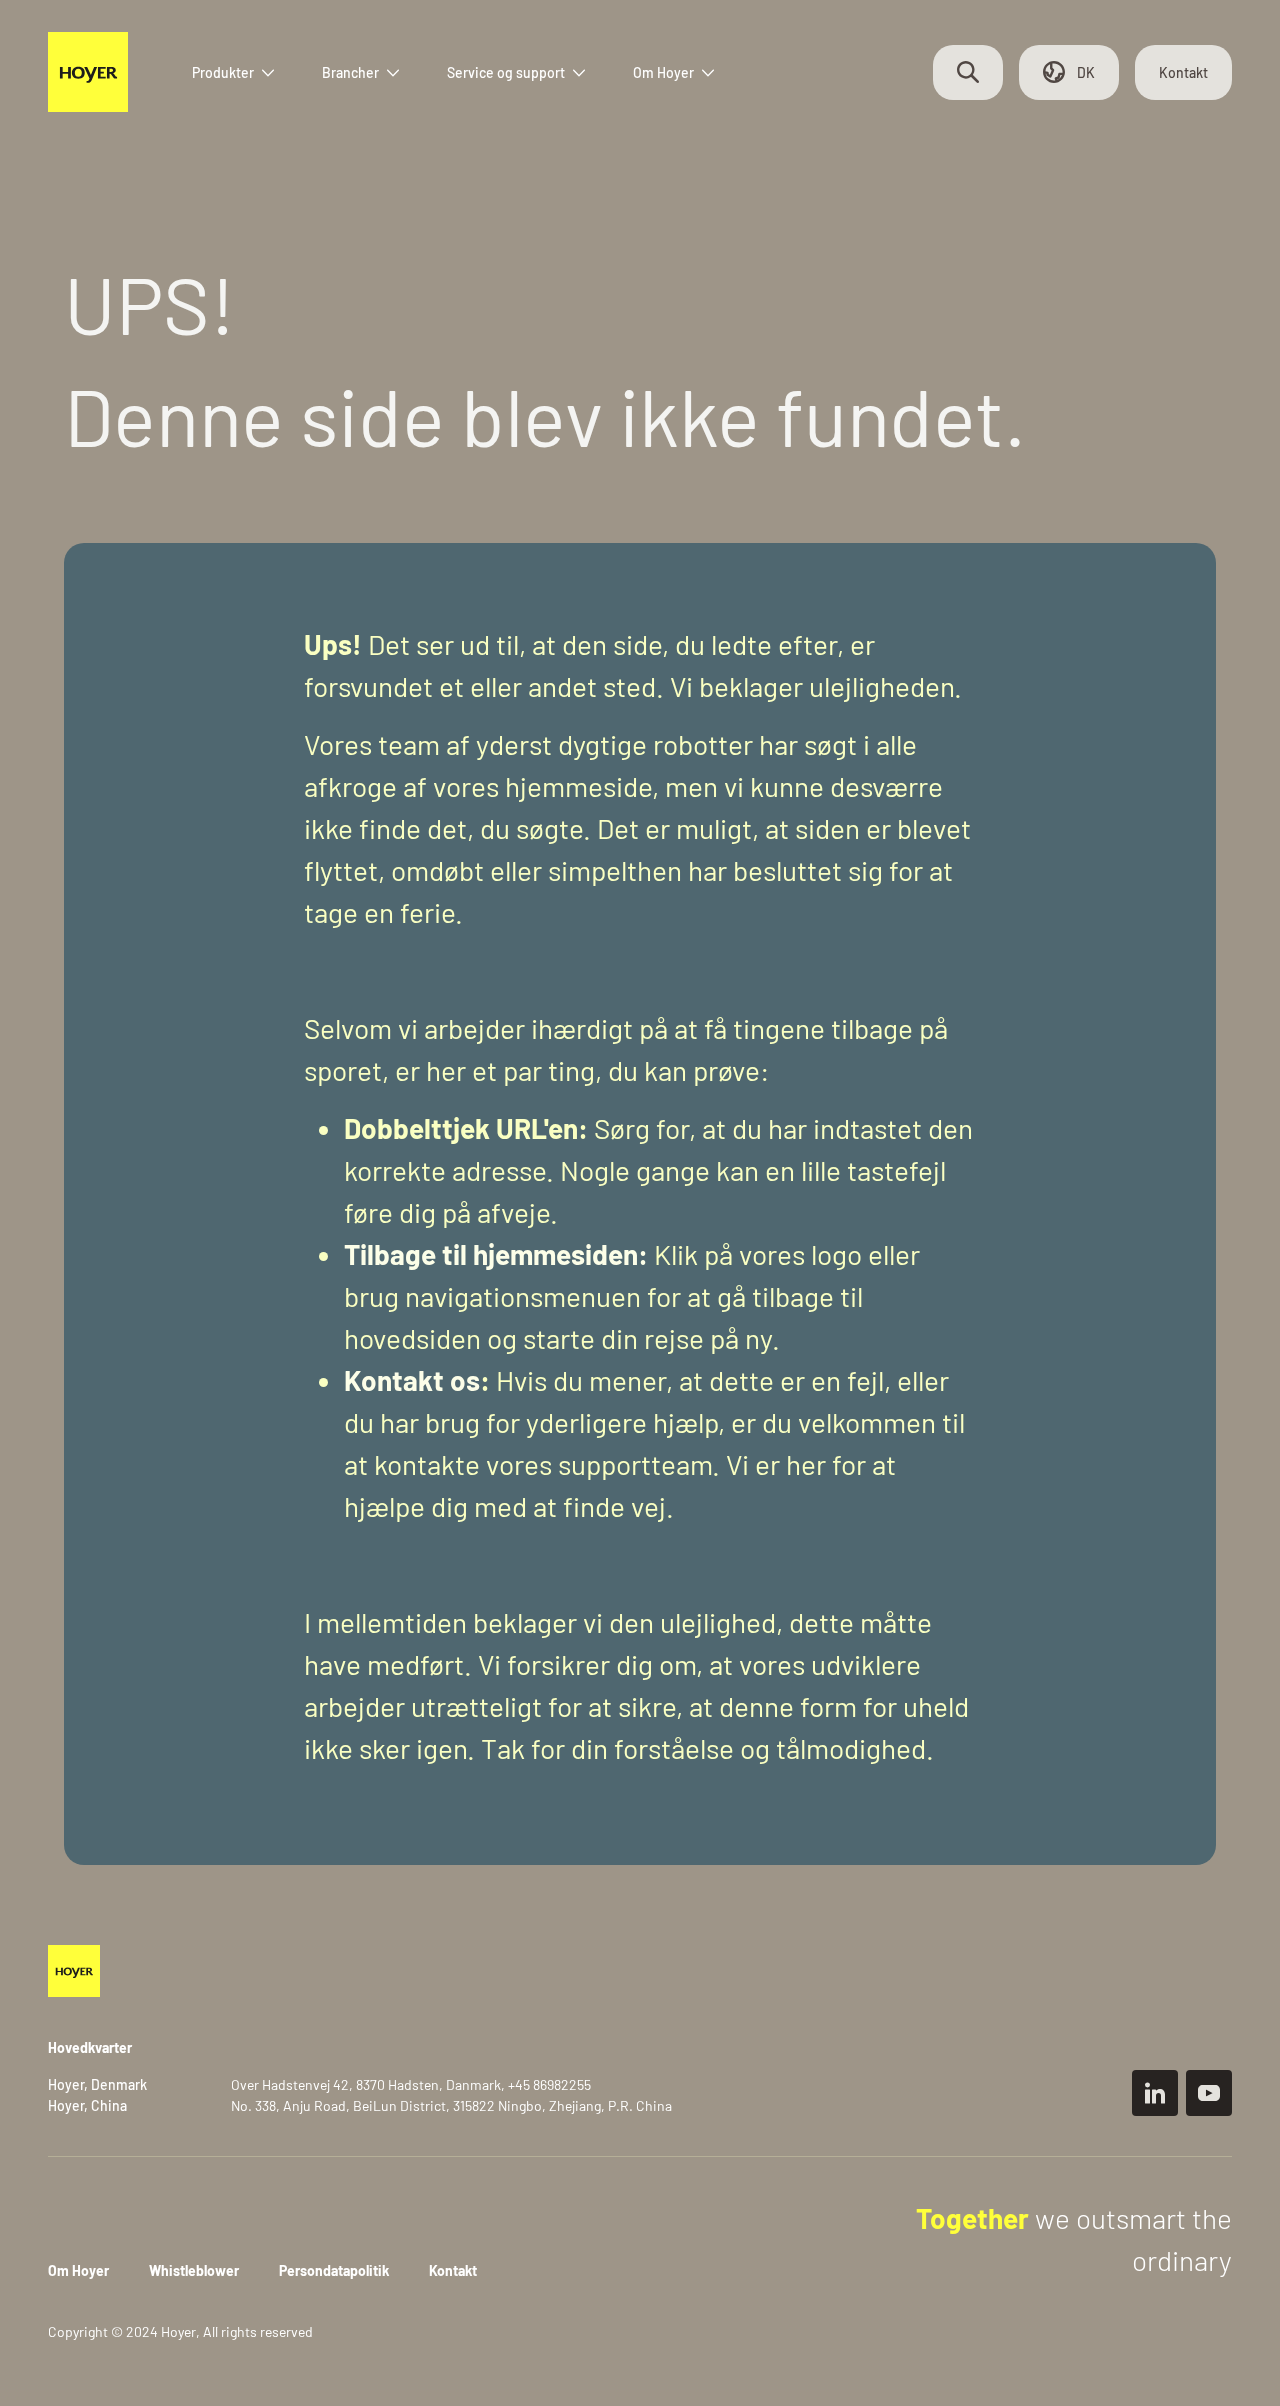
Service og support (506, 72)
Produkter (223, 72)
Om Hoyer (663, 72)
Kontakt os (412, 1380)
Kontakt (1183, 72)
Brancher (350, 72)
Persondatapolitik (334, 2270)
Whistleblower (194, 2270)
